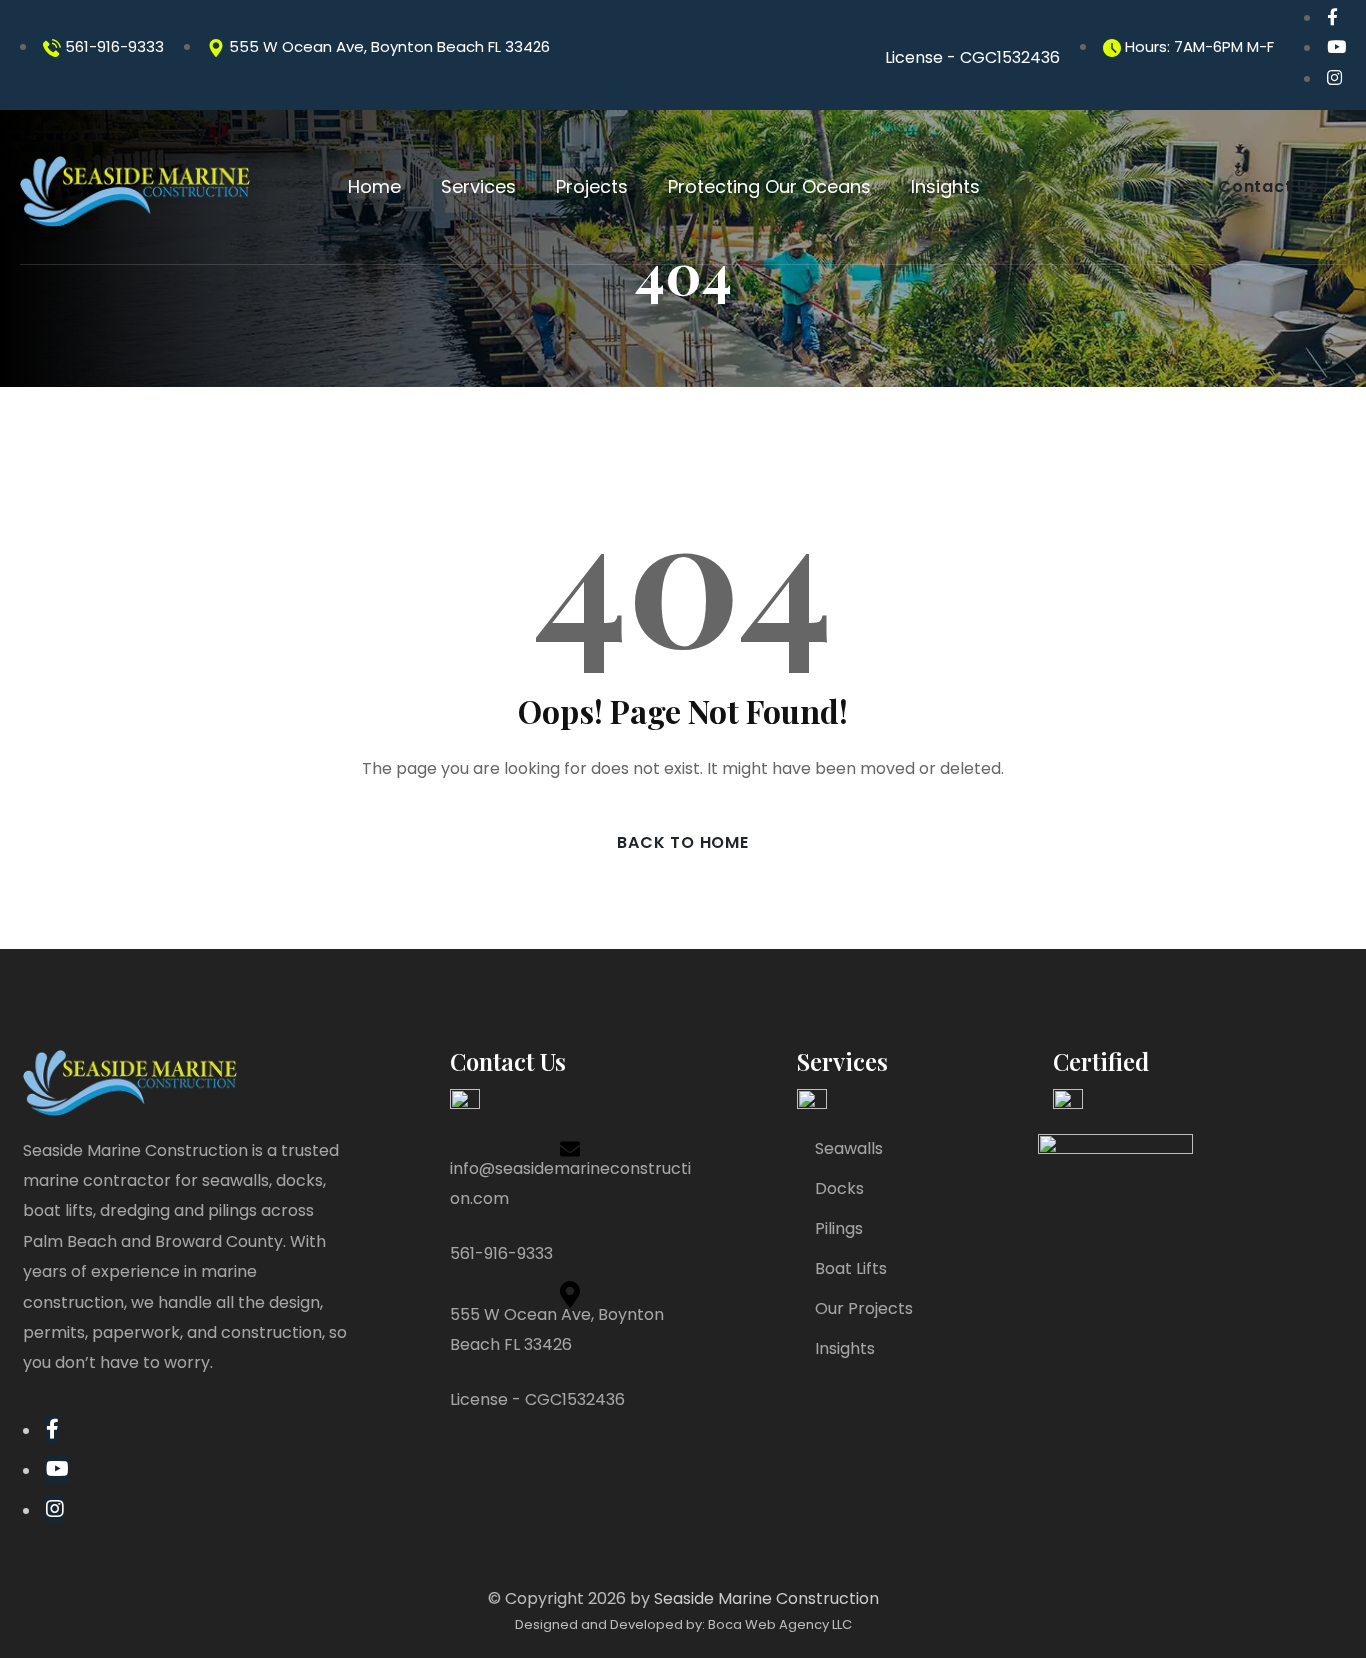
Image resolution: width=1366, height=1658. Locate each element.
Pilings (839, 1228)
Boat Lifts (851, 1268)
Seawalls (849, 1148)
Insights (845, 1348)
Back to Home (683, 842)
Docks (839, 1188)
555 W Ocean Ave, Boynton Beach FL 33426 (387, 46)
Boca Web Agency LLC (780, 1624)
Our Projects (864, 1308)
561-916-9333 (112, 46)
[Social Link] (1332, 17)
